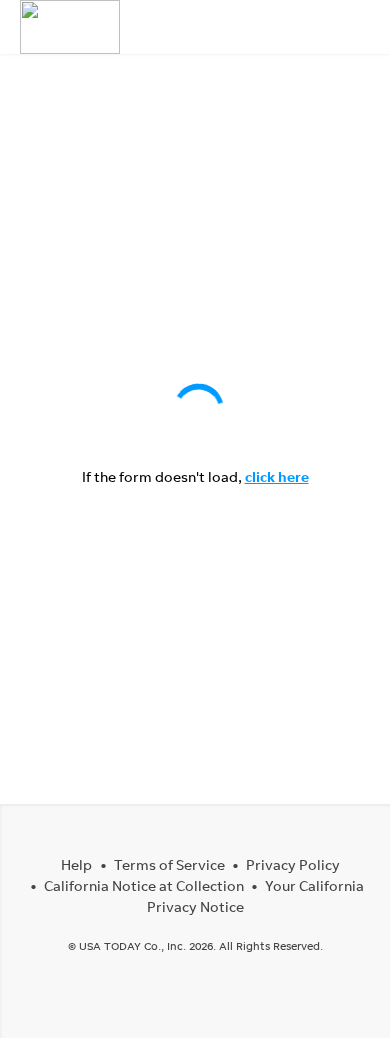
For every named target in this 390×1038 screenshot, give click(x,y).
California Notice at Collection (144, 885)
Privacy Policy (293, 864)
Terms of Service (169, 864)
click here (277, 476)
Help (76, 864)
